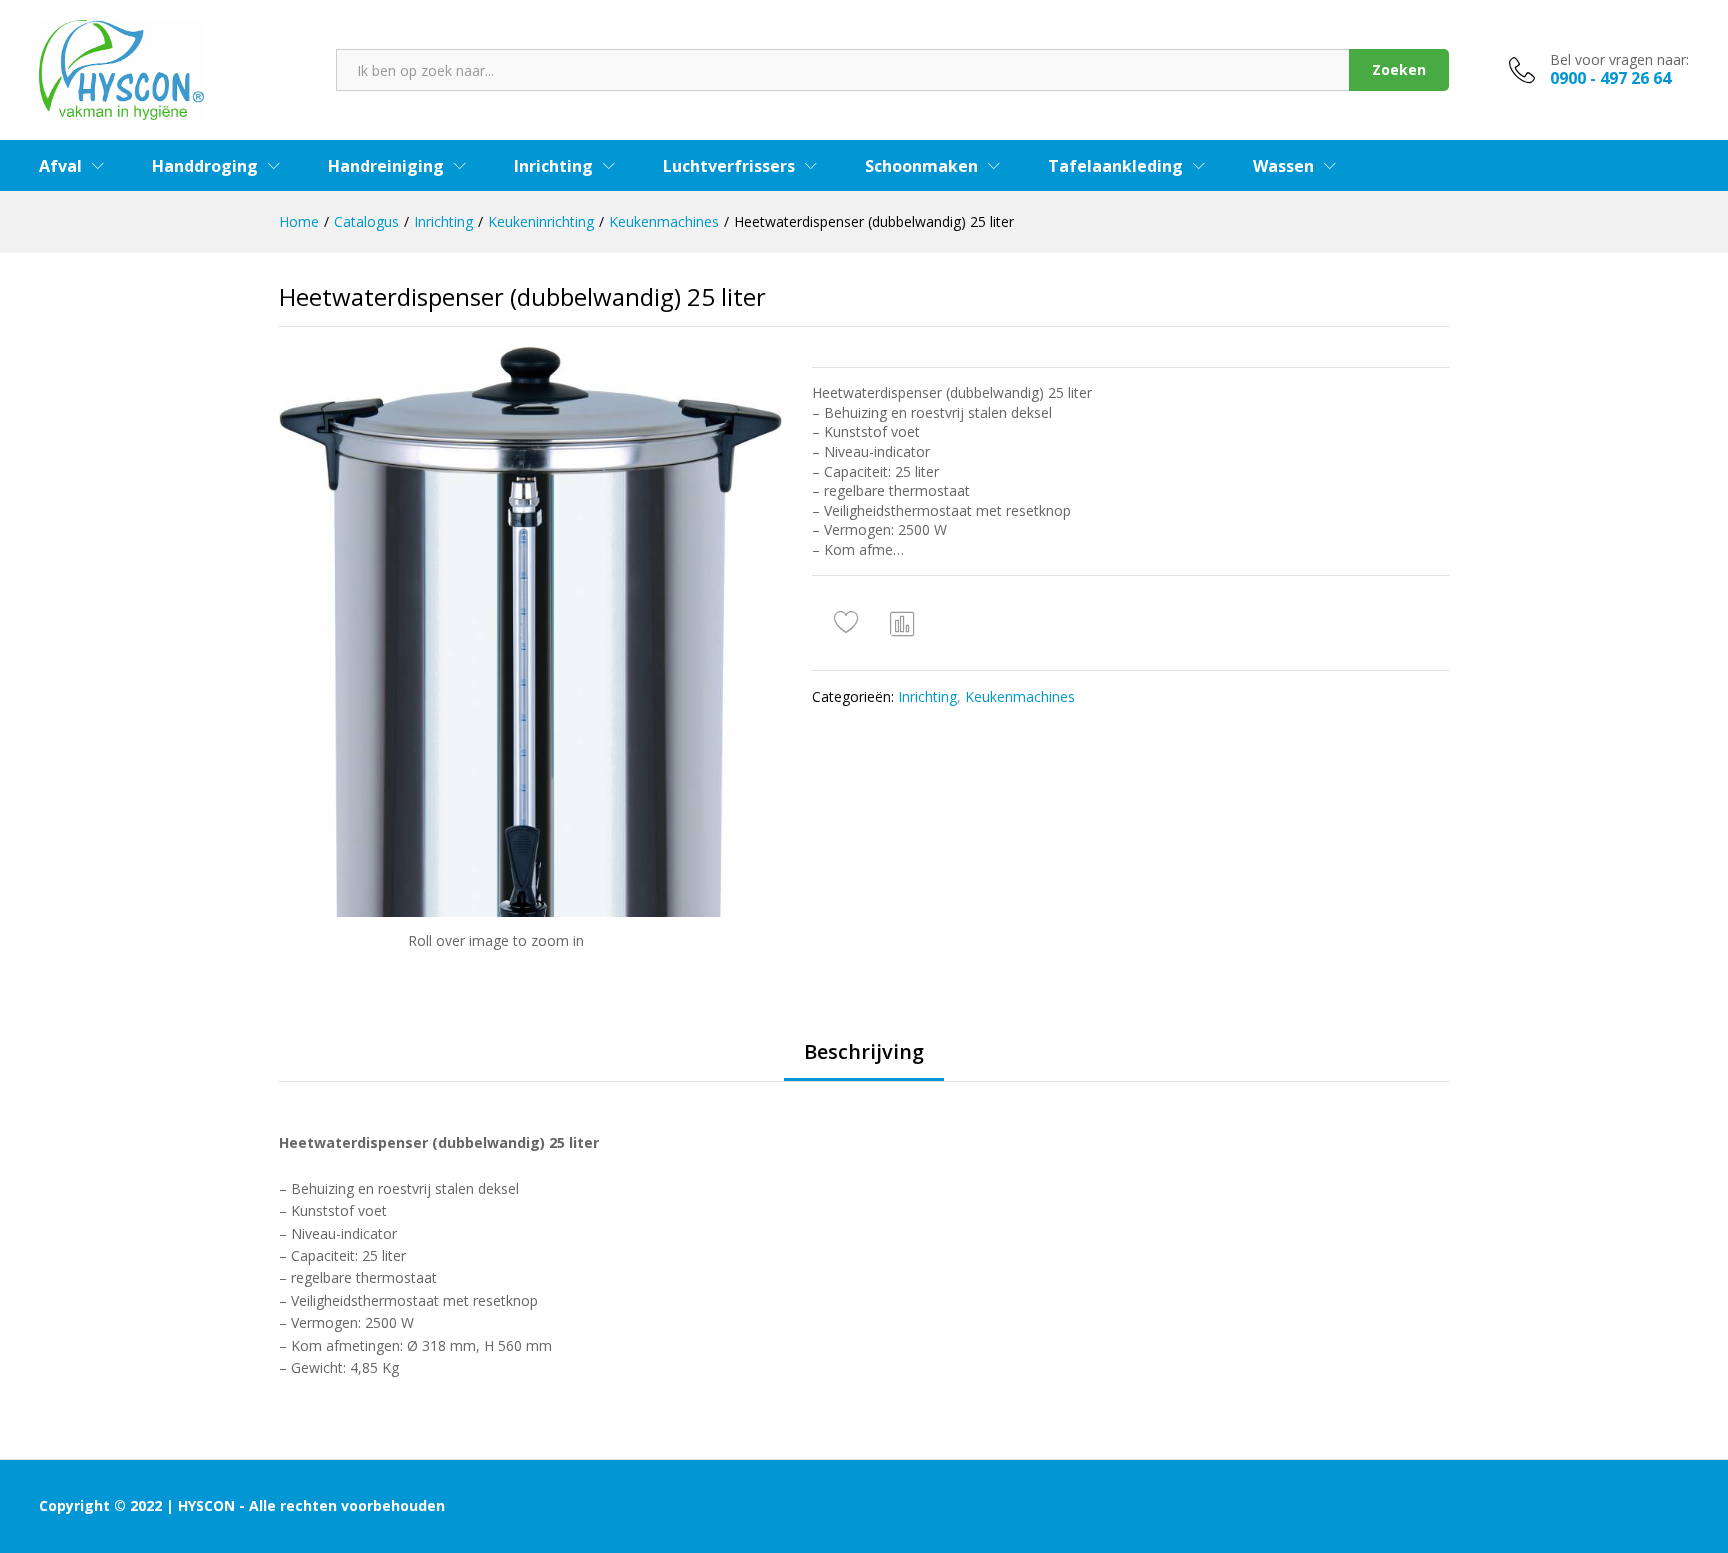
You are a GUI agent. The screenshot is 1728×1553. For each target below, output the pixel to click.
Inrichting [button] (553, 166)
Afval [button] (60, 166)
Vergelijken (903, 623)
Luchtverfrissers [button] (729, 166)
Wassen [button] (1283, 166)
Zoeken (1399, 69)
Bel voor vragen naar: (1619, 60)
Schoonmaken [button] (921, 166)
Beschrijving (864, 1052)
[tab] (864, 1061)
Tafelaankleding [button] (1115, 166)
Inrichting (927, 696)
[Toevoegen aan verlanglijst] (849, 623)
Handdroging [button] (205, 166)
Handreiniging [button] (386, 166)
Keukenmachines (1020, 696)
